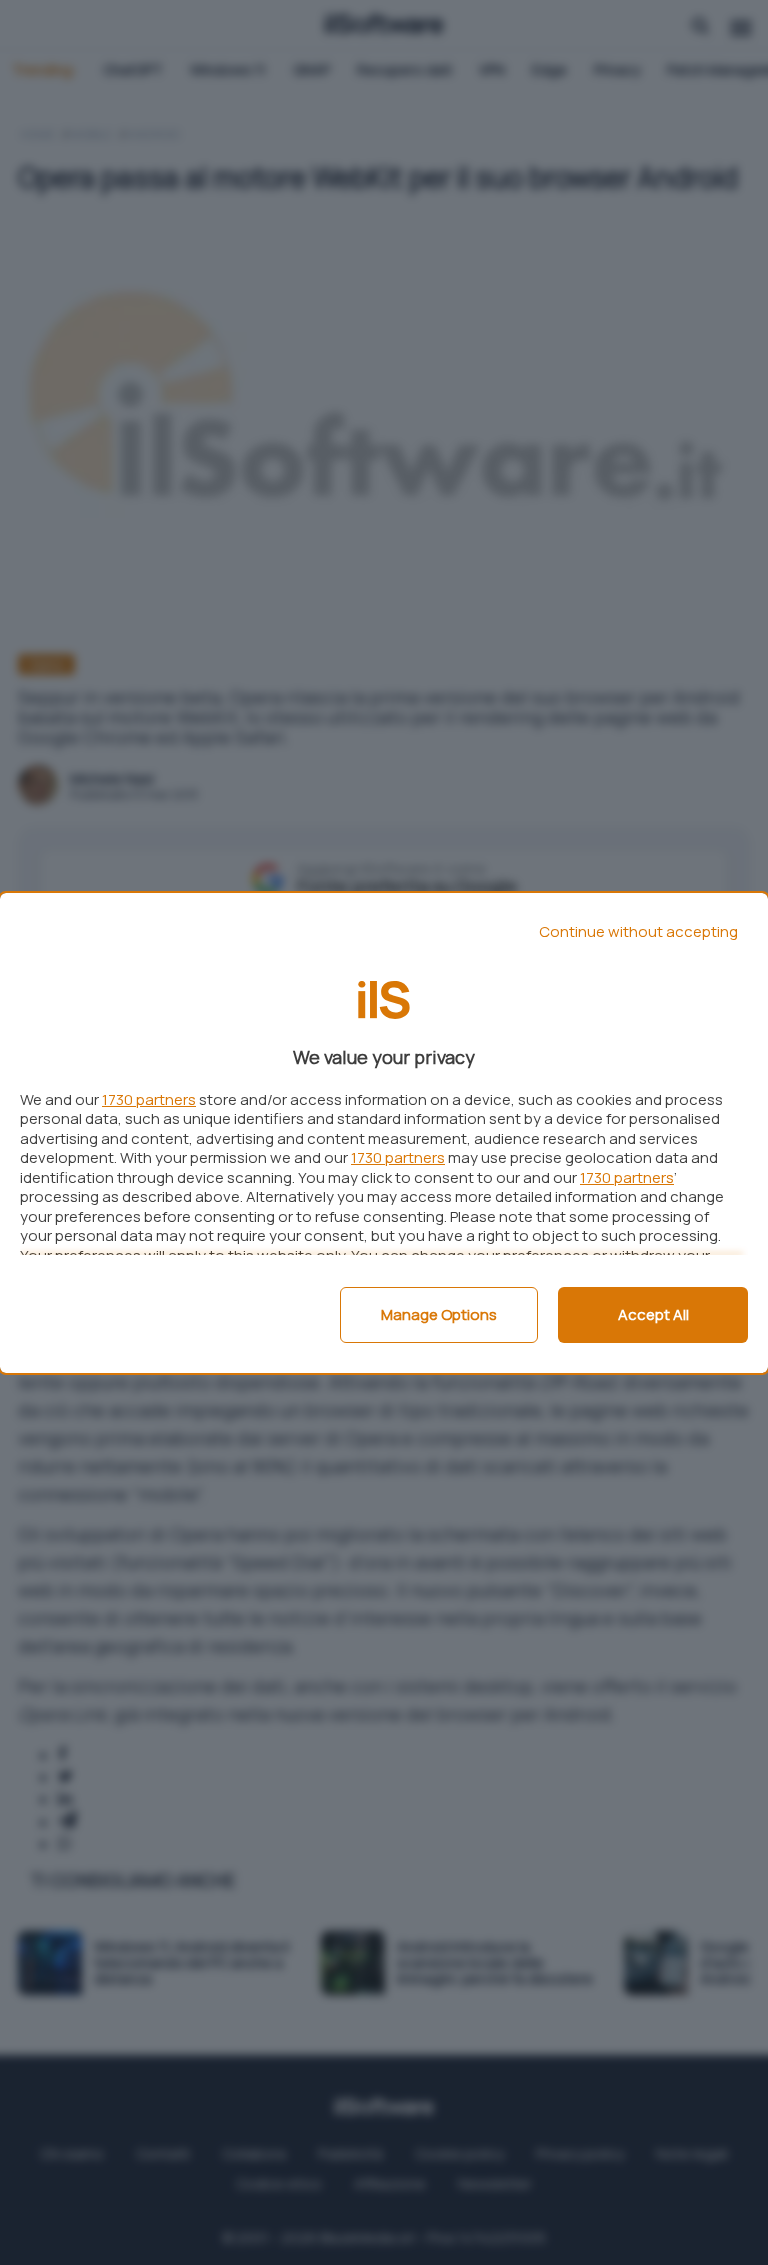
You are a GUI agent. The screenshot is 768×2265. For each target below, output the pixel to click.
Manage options (439, 1314)
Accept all (653, 1314)
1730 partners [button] (149, 1099)
